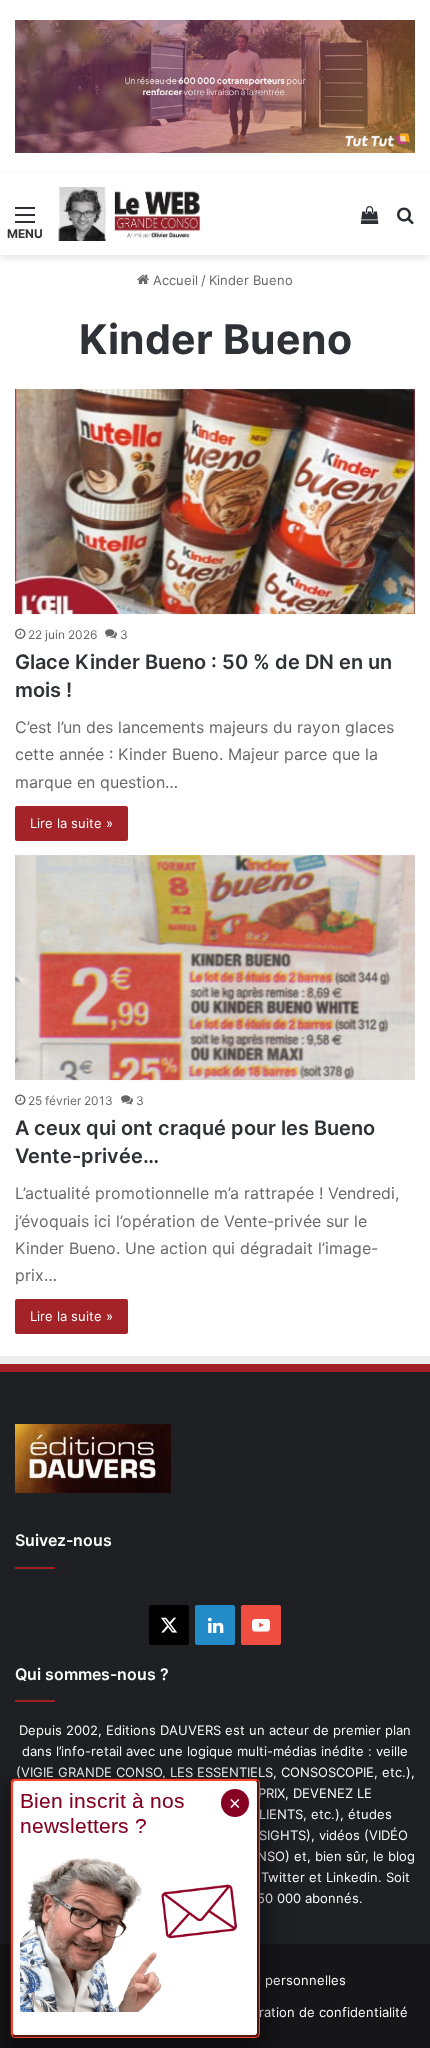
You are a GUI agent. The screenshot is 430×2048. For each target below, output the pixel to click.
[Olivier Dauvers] (130, 214)
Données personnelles (275, 1980)
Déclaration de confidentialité (316, 2012)
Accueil (173, 280)
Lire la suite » (71, 823)
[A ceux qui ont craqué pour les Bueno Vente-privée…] (215, 968)
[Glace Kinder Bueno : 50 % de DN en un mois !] (215, 502)
